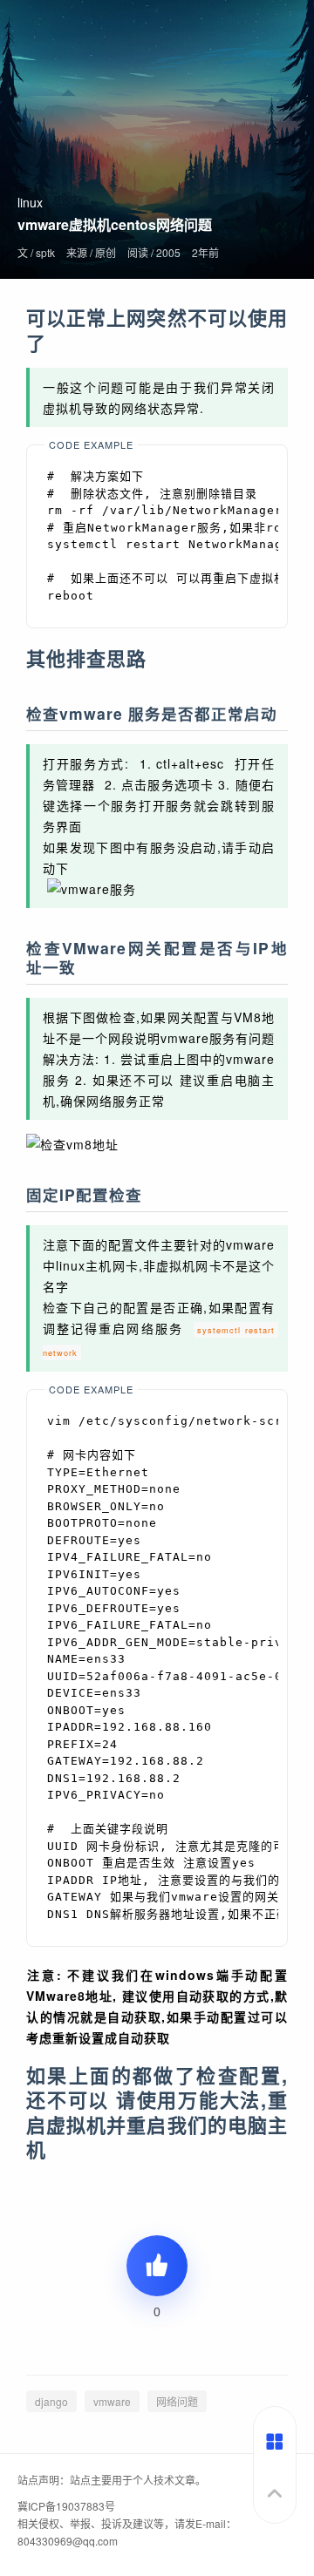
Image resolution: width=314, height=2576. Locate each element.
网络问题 (177, 2401)
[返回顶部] (275, 2501)
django (51, 2401)
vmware (112, 2401)
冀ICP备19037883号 (66, 2506)
